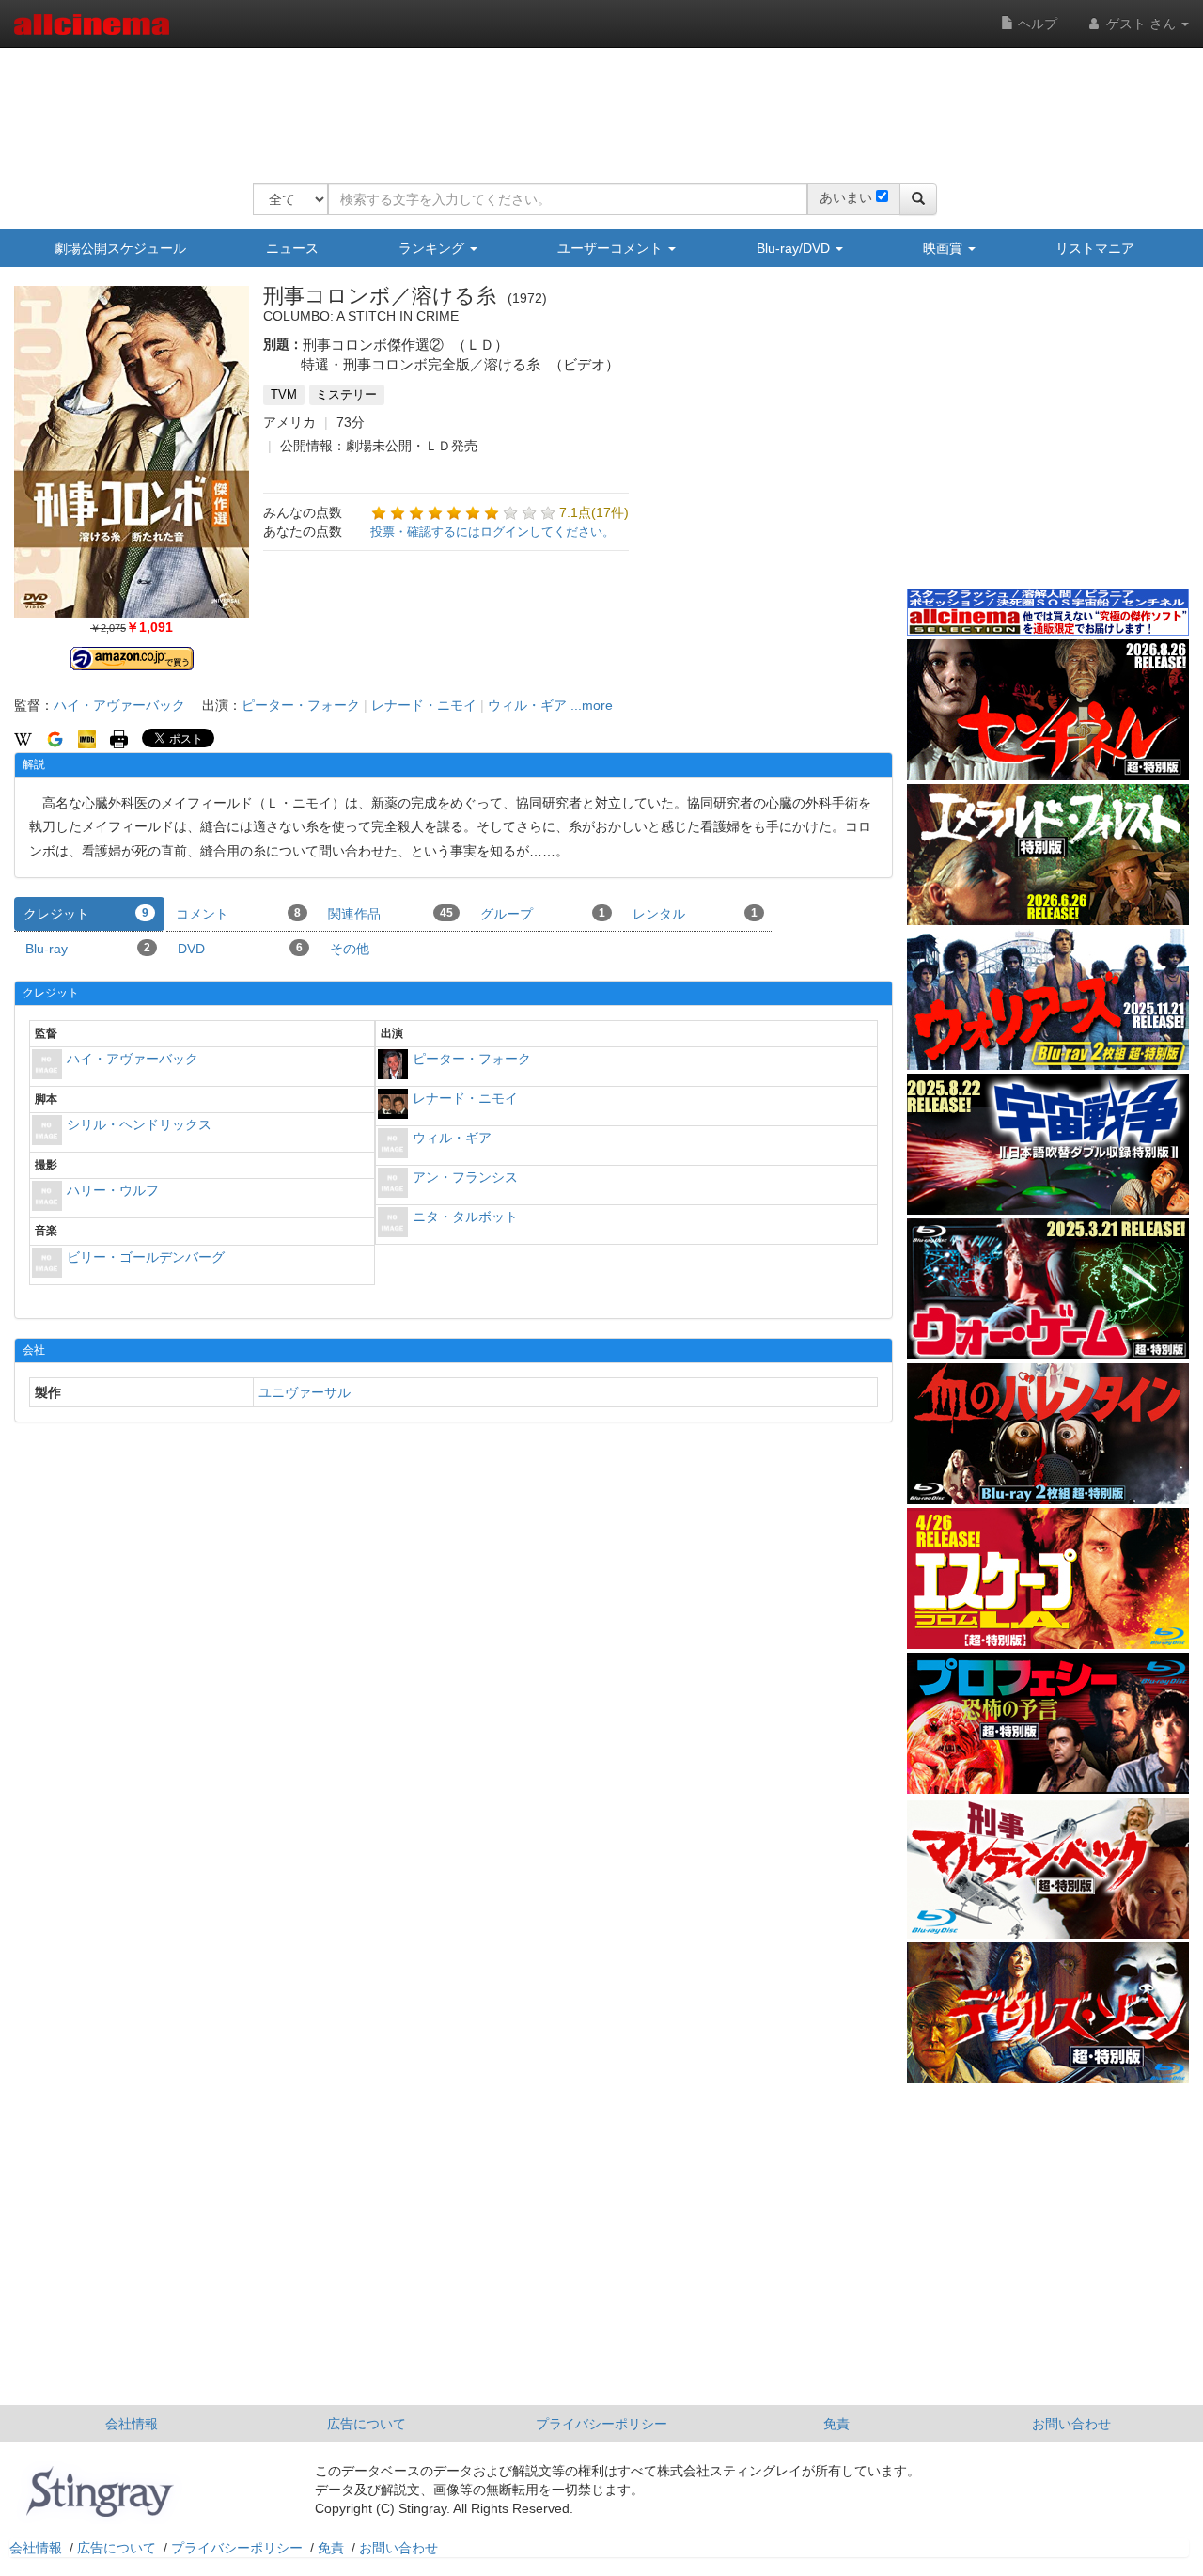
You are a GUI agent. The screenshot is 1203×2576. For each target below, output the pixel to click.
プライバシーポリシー (601, 2424)
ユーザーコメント (612, 248)
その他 (350, 949)
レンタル (695, 914)
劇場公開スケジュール (120, 248)
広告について (367, 2424)
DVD (240, 949)
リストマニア (1095, 248)
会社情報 (132, 2424)
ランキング (433, 248)
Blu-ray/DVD (795, 248)
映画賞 (945, 248)
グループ (543, 914)
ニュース (292, 248)
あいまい (846, 197)
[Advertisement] (595, 103)
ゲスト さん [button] (1141, 24)
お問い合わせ (1071, 2424)
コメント (238, 914)
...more (592, 705)
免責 (836, 2424)
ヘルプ (1036, 24)
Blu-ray (88, 949)
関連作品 (391, 914)
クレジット (86, 914)
